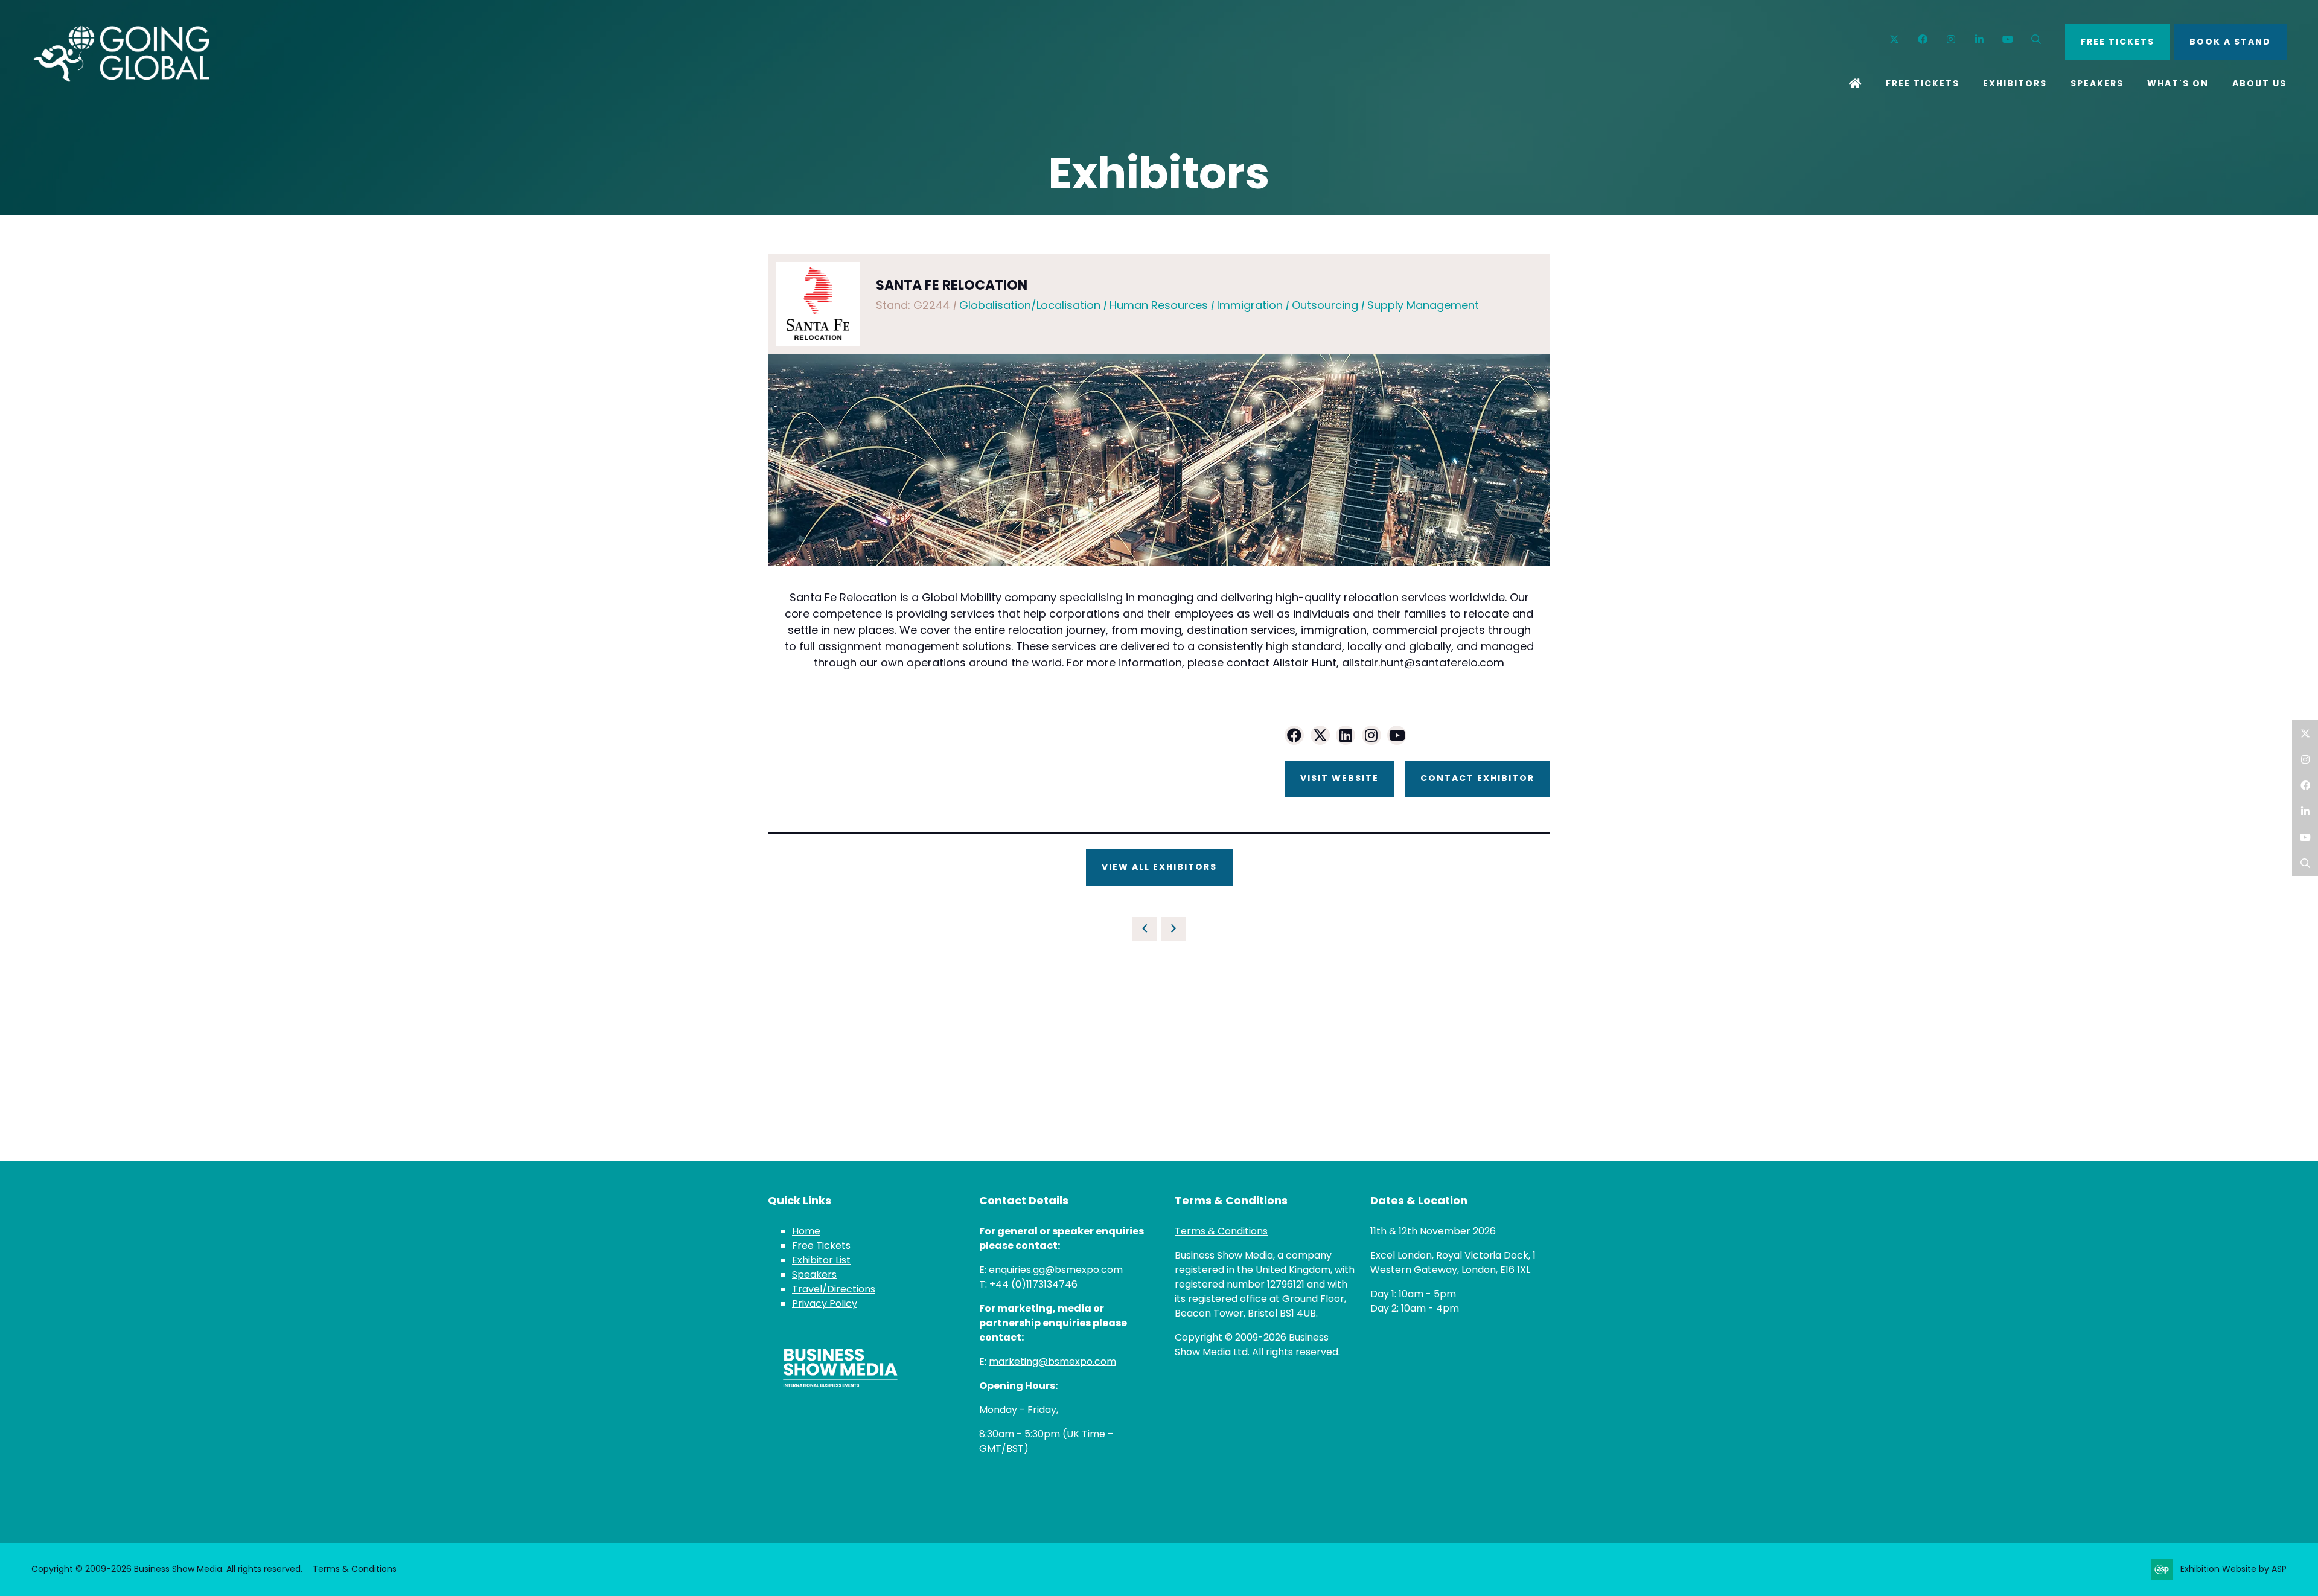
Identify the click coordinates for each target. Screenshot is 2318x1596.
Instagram (1951, 40)
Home (1856, 85)
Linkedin (1980, 40)
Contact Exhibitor (1477, 778)
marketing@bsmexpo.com (1052, 1361)
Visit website (1339, 778)
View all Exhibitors (1159, 867)
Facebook (1923, 40)
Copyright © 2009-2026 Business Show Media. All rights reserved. (167, 1569)
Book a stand (2230, 42)
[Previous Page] (1145, 929)
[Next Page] (1173, 929)
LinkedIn (2305, 811)
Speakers (2097, 83)
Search (2036, 40)
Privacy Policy (825, 1304)
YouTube (2008, 40)
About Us (2259, 83)
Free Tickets (1923, 83)
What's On (2178, 83)
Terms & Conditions (1221, 1231)
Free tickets (2118, 42)
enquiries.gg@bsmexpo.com (1056, 1270)
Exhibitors (2015, 83)
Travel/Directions (834, 1289)
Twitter (1895, 40)
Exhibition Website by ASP (2233, 1569)
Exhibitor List (821, 1260)
